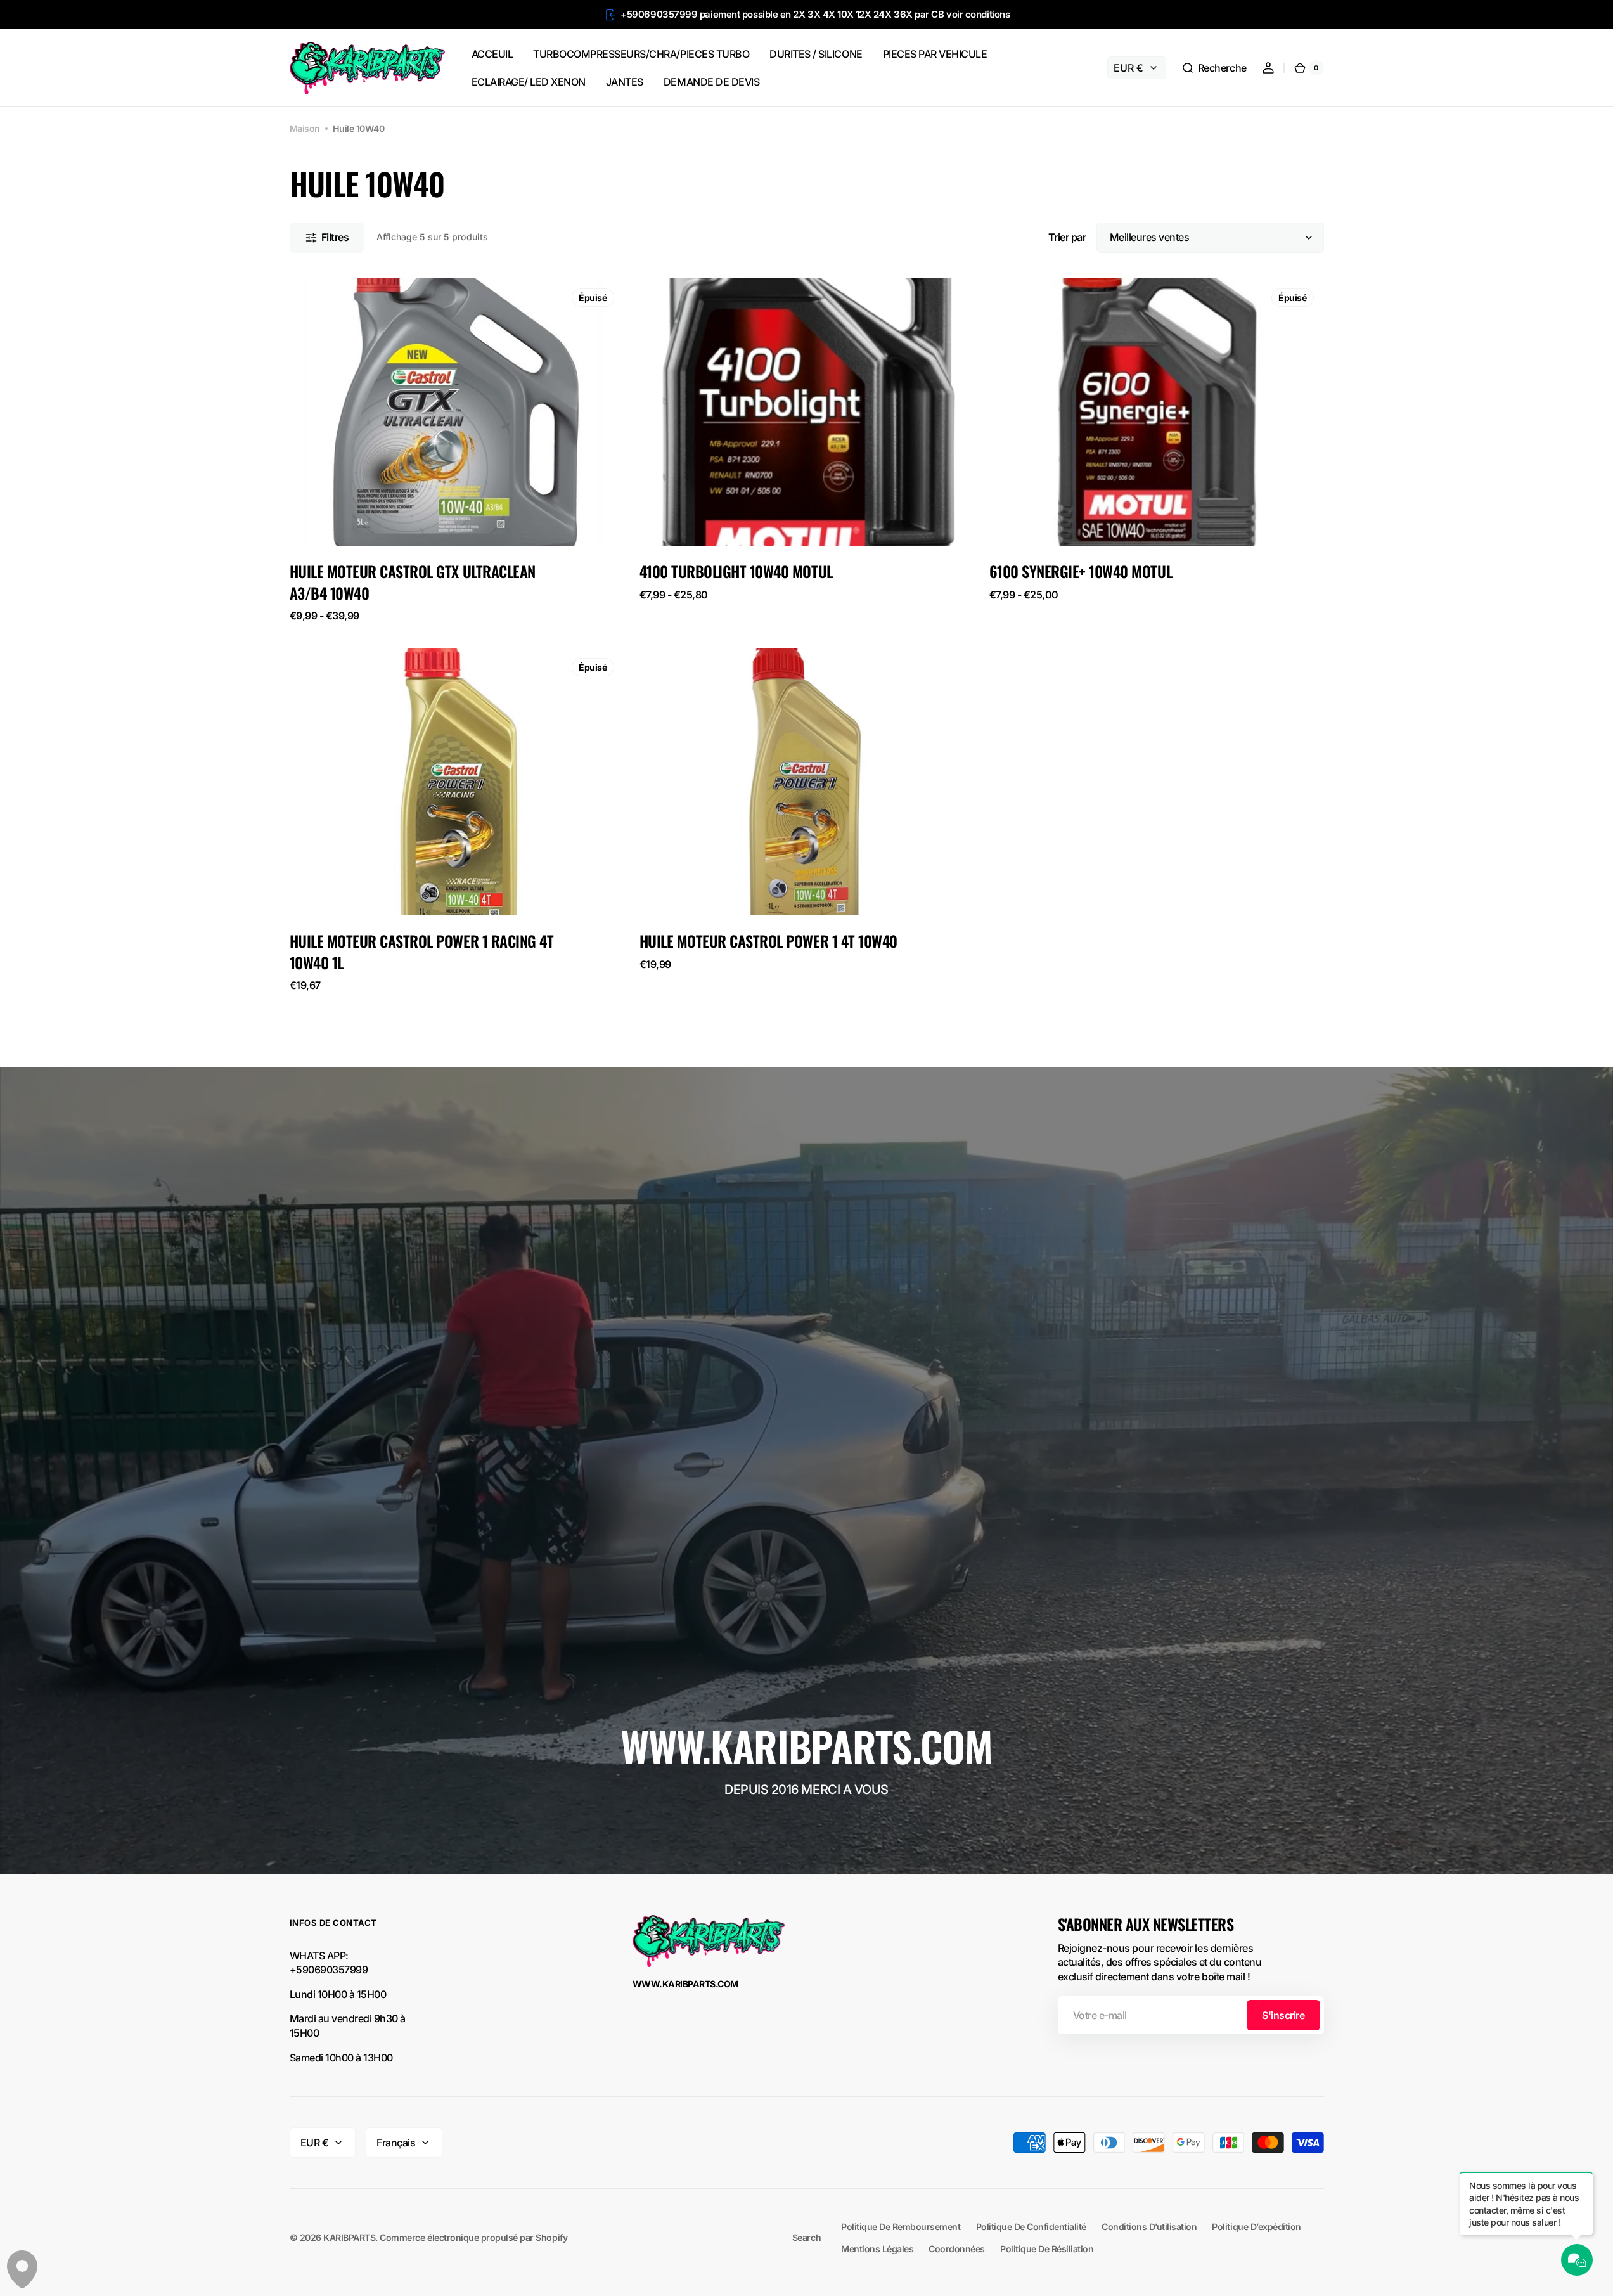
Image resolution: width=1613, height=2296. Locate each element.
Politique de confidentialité (1031, 2227)
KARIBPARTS (349, 2237)
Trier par (1067, 237)
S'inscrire (1283, 2015)
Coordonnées (957, 2249)
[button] (1214, 68)
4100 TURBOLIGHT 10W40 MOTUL (736, 572)
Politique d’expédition (1256, 2227)
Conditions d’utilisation (1149, 2227)
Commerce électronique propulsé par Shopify (473, 2237)
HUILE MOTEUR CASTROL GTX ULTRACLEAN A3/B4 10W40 (413, 582)
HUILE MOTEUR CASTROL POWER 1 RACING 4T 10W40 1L (422, 952)
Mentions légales (877, 2249)
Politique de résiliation (1047, 2249)
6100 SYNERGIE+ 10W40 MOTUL (1081, 572)
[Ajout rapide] (670, 915)
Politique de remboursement (901, 2227)
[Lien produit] (457, 450)
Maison (305, 128)
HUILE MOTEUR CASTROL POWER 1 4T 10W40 (768, 941)
